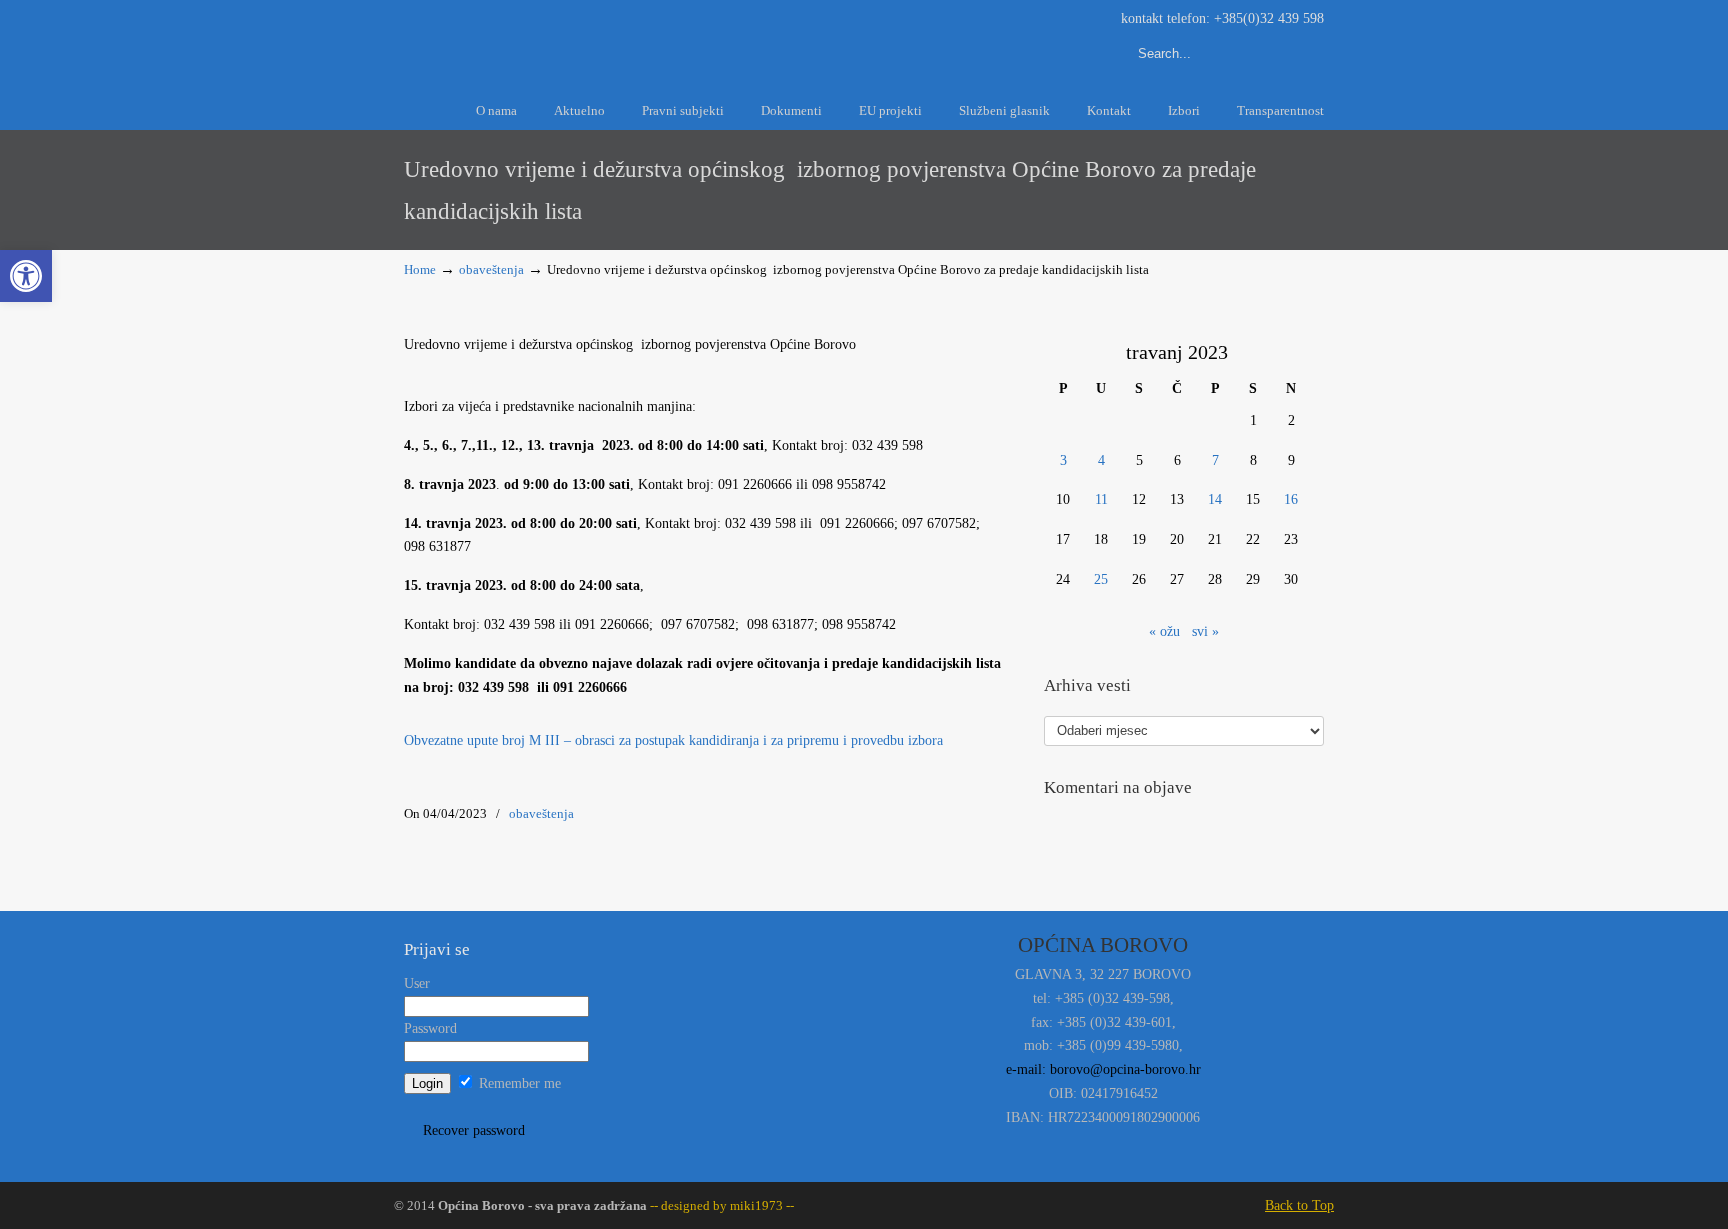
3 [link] (1063, 460)
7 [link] (1215, 460)
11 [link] (1101, 499)
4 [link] (1101, 460)
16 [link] (1291, 499)
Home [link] (420, 270)
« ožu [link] (1164, 631)
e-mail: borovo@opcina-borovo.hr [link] (1103, 1069)
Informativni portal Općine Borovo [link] (584, 38)
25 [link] (1101, 579)
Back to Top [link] (1299, 1205)
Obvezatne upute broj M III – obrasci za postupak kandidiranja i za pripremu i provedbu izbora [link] (673, 740)
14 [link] (1215, 499)
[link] (26, 276)
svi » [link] (1205, 631)
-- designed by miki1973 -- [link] (720, 1206)
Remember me (518, 1083)
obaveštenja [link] (491, 270)
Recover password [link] (474, 1130)
